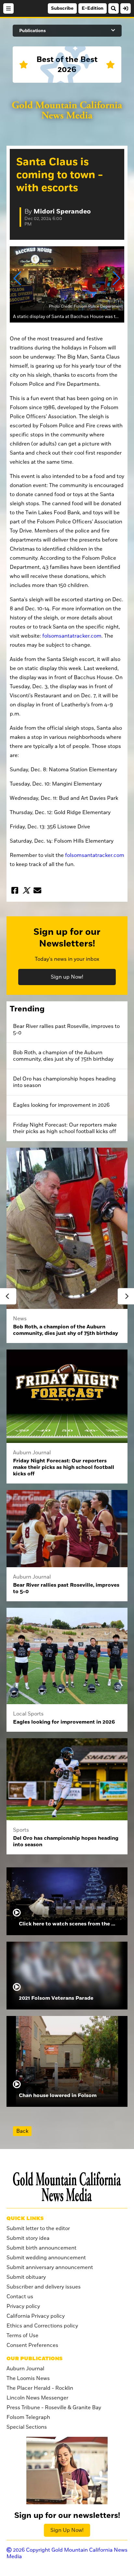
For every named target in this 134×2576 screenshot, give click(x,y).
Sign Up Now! (67, 2530)
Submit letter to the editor (38, 2228)
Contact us (20, 2297)
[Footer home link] (67, 2187)
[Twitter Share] (26, 890)
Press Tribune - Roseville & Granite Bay (54, 2408)
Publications (33, 31)
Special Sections (27, 2427)
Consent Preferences (32, 2345)
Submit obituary (26, 2277)
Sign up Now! (67, 977)
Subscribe (62, 8)
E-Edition (93, 8)
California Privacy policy (36, 2316)
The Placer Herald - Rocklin (40, 2388)
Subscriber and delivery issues (44, 2287)
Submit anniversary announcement (50, 2267)
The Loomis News (28, 2378)
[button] (17, 278)
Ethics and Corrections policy (42, 2326)
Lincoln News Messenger (37, 2398)
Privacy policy (23, 2306)
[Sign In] (126, 8)
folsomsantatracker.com (72, 636)
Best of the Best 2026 (67, 65)
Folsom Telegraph (28, 2417)
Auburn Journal (25, 2369)
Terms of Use (22, 2336)
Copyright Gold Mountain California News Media (67, 2553)
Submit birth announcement (41, 2248)
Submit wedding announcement (46, 2258)
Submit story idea (28, 2238)
